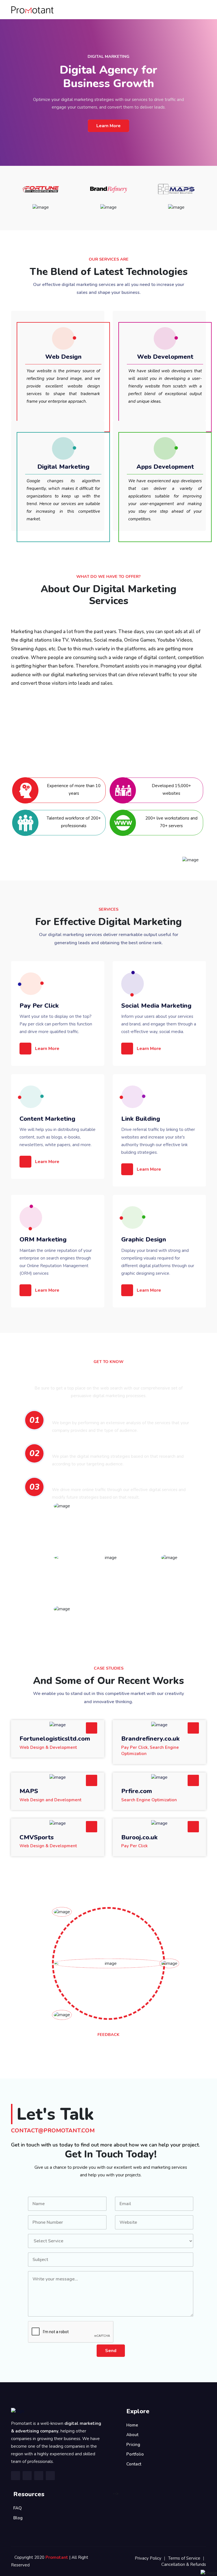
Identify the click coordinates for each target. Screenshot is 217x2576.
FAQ (18, 2508)
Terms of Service (184, 2558)
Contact (134, 2464)
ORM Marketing (43, 1239)
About (132, 2435)
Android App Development (154, 434)
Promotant (57, 2557)
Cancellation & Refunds (184, 2564)
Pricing (133, 2445)
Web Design (63, 357)
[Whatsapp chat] (200, 77)
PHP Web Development (151, 324)
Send (111, 2351)
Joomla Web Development (154, 325)
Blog (18, 2518)
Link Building (141, 1119)
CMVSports (37, 1837)
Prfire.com (137, 1791)
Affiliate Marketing (46, 434)
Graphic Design (144, 1239)
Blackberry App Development (157, 433)
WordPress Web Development (158, 322)
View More (64, 317)
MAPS (29, 1791)
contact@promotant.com (53, 2131)
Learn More (108, 126)
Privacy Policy (148, 2558)
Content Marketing (47, 1119)
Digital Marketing (63, 467)
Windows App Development (155, 432)
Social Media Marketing (156, 1006)
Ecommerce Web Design (50, 322)
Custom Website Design (51, 325)
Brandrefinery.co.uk (150, 1739)
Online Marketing (44, 432)
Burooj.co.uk (139, 1837)
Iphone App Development (153, 435)
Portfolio (135, 2454)
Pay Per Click (39, 1006)
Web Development (165, 357)
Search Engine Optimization (54, 435)
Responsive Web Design (50, 324)
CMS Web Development (151, 323)
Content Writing (43, 433)
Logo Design (40, 323)
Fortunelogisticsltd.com (55, 1739)
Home (132, 2425)
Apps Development (165, 467)
